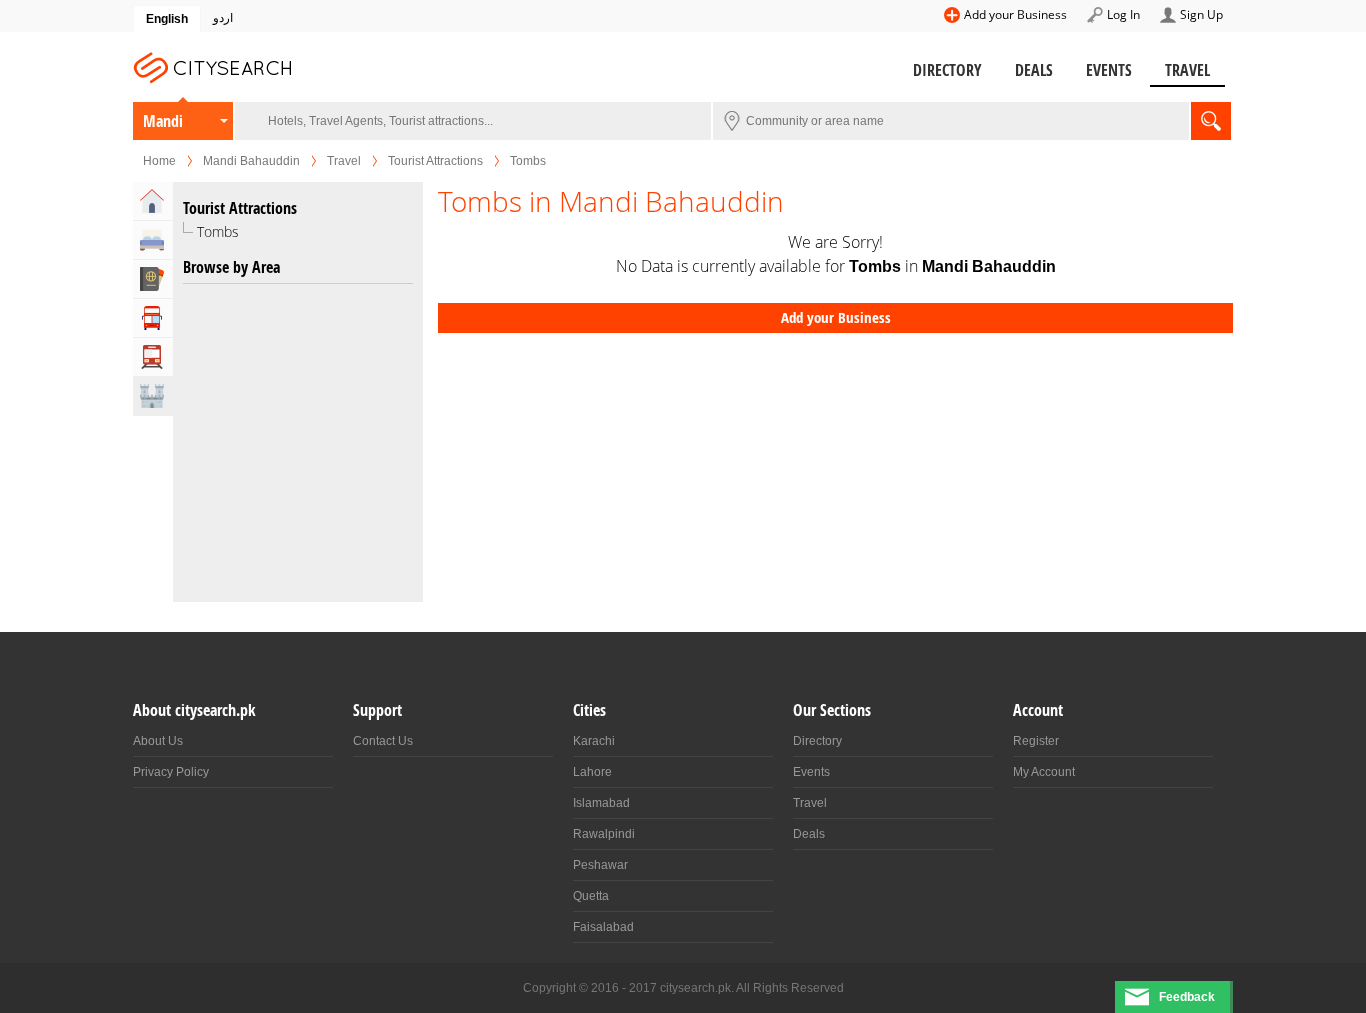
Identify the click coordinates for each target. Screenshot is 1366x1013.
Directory (947, 70)
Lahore (592, 772)
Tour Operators (153, 318)
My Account (1044, 772)
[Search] (1211, 121)
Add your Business (1015, 14)
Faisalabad (603, 927)
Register (1036, 741)
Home (159, 161)
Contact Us (383, 741)
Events (1109, 70)
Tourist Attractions (435, 161)
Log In (1123, 14)
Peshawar (600, 865)
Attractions (153, 396)
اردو (223, 18)
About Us (158, 741)
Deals (1034, 70)
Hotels (153, 240)
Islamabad (601, 803)
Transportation (153, 357)
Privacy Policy (171, 772)
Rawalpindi (604, 834)
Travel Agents (153, 279)
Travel (1187, 70)
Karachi (594, 741)
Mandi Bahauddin (166, 125)
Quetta (591, 896)
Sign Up (1201, 14)
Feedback (1187, 997)
